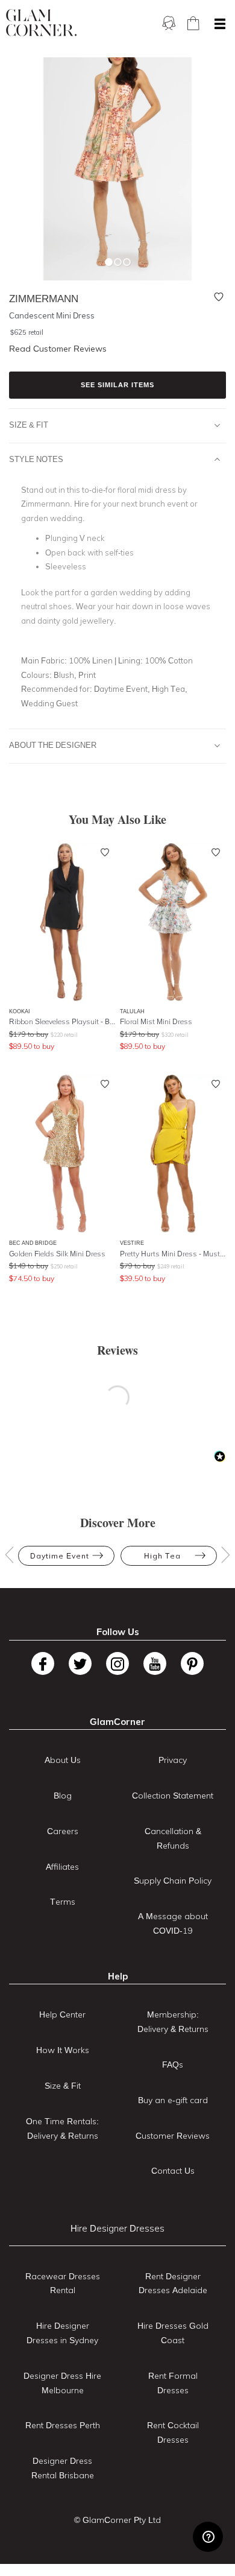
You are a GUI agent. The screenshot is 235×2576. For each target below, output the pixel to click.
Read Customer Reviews (58, 349)
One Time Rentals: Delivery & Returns (62, 2128)
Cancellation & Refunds (173, 1838)
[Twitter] (80, 1663)
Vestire (132, 1243)
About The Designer (53, 745)
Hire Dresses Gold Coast (173, 2333)
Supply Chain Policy (173, 1881)
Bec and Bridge (33, 1243)
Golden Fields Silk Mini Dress (57, 1254)
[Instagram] (117, 1663)
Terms (63, 1902)
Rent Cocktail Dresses (173, 2432)
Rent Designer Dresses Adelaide (173, 2283)
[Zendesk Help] (208, 2537)
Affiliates (62, 1867)
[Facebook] (43, 1663)
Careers (63, 1831)
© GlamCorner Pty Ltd (117, 2520)
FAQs (173, 2065)
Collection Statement (173, 1796)
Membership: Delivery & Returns (173, 2022)
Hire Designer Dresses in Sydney (62, 2333)
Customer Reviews (173, 2136)
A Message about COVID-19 (173, 1923)
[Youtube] (155, 1663)
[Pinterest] (192, 1663)
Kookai (20, 1011)
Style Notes (36, 459)
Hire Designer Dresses (117, 2228)
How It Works (63, 2050)
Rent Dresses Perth (63, 2425)
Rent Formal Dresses (173, 2383)
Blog (63, 1796)
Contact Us (173, 2171)
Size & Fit (29, 425)
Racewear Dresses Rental (63, 2283)
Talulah (132, 1011)
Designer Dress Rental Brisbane (63, 2468)
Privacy (173, 1760)
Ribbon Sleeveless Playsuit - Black (62, 1021)
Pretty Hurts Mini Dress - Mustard (173, 1254)
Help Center (62, 2014)
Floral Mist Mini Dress (156, 1021)
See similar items (117, 385)
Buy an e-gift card (173, 2100)
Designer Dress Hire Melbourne (62, 2383)
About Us (63, 1760)
